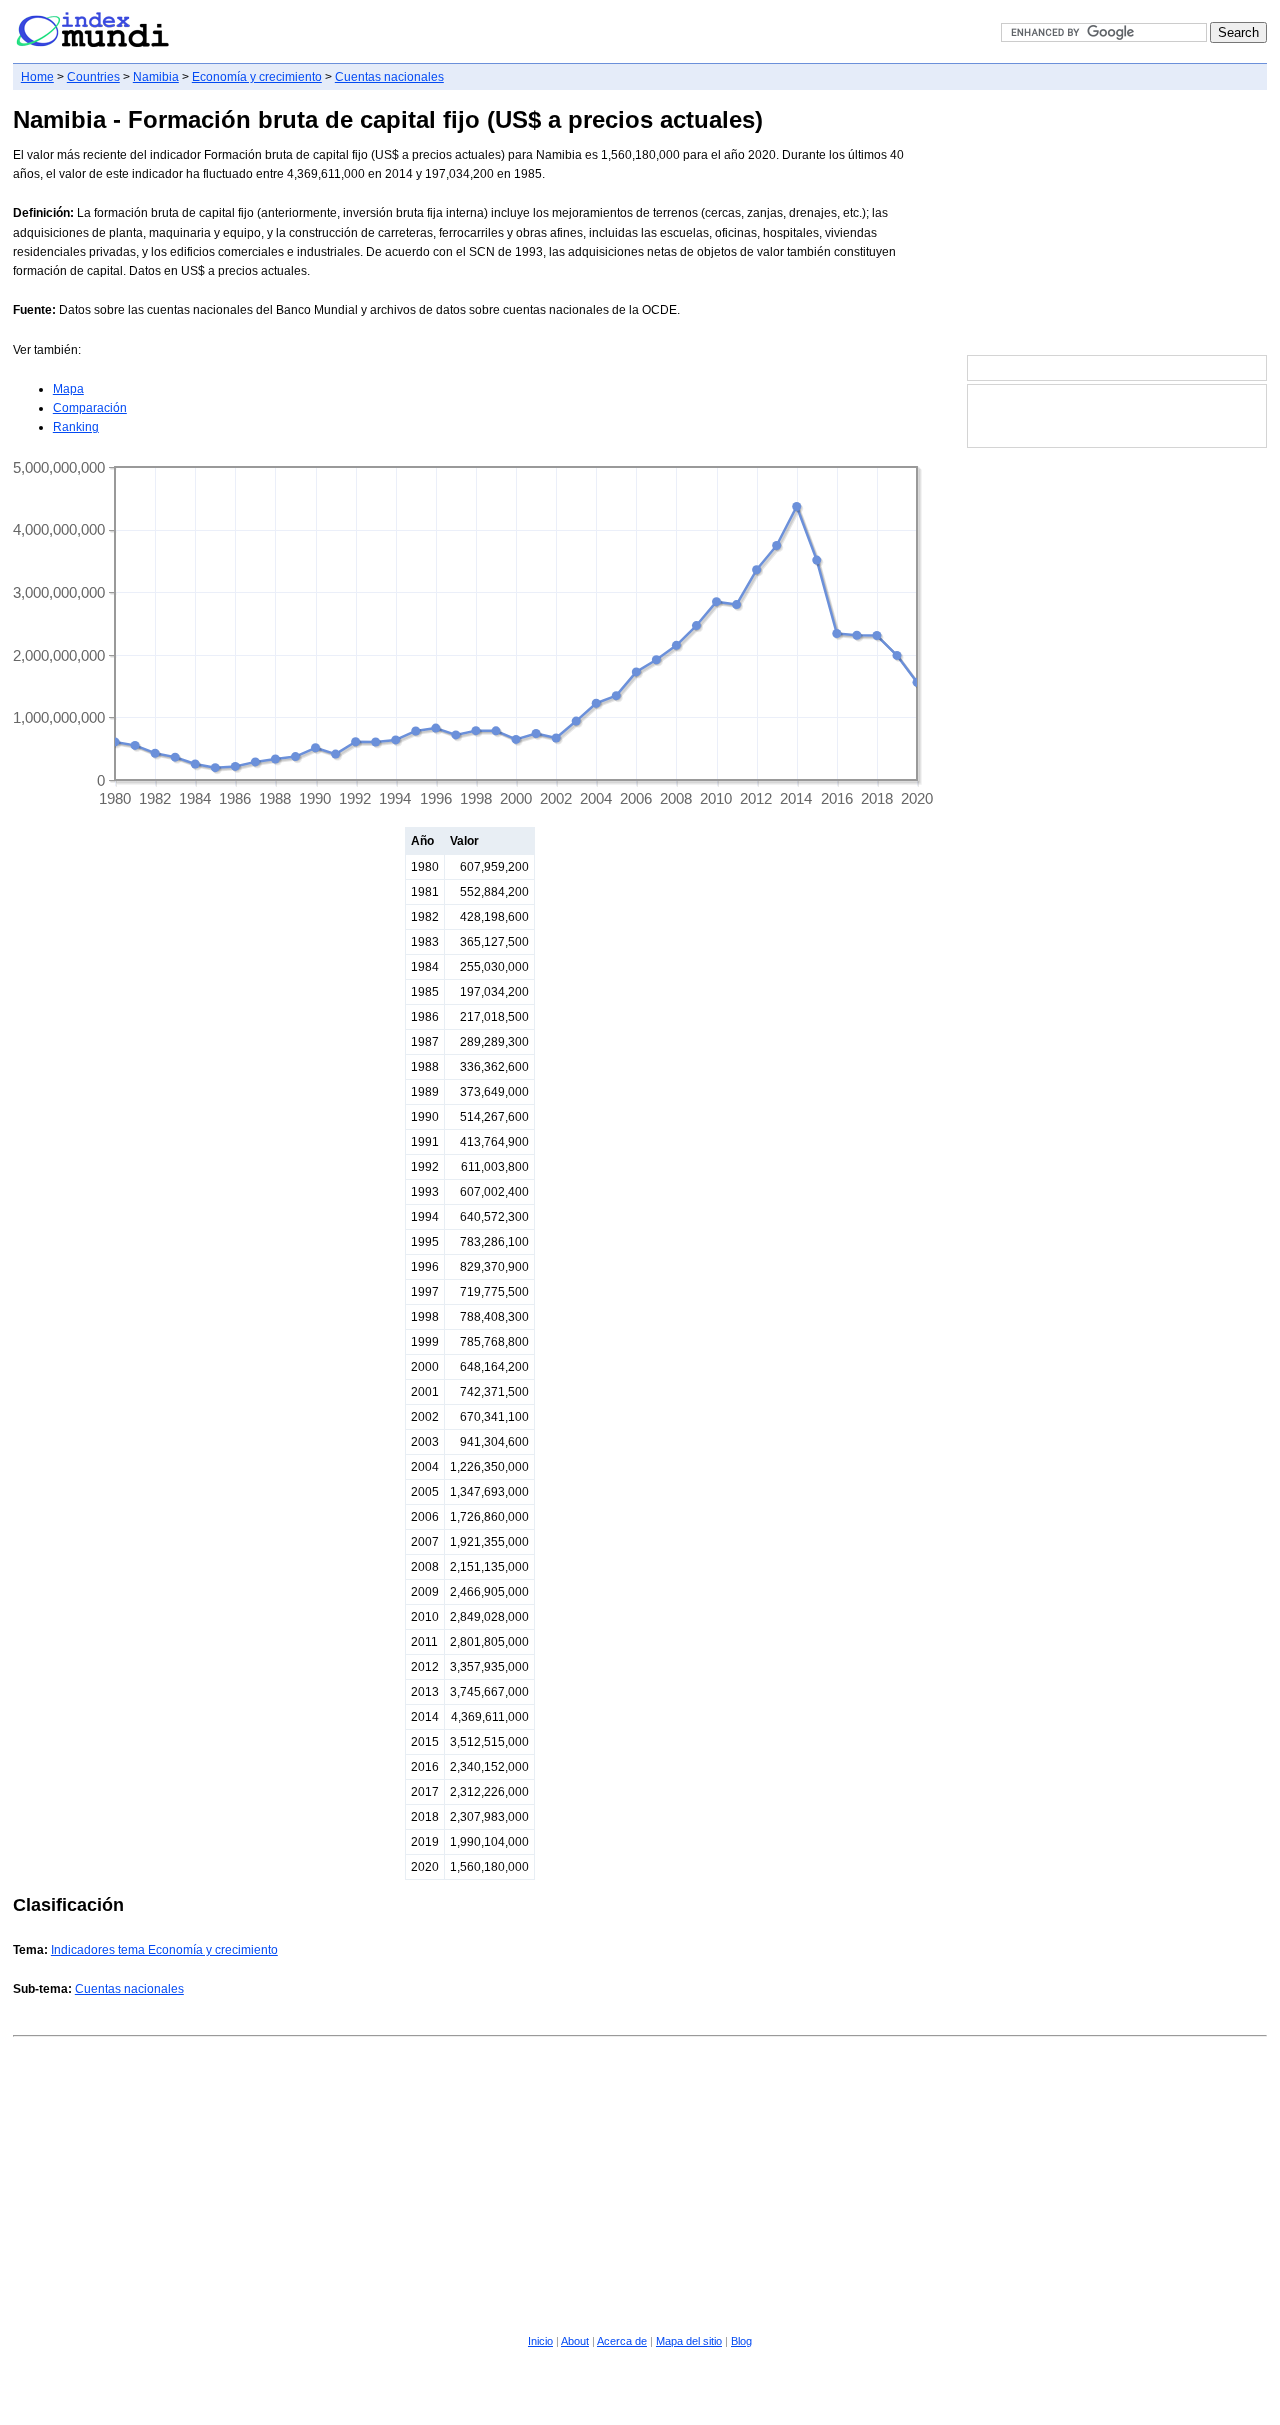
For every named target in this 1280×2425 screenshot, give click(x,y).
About (575, 2341)
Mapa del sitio (689, 2341)
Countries (93, 77)
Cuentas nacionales (389, 77)
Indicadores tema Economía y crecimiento (164, 1950)
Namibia (156, 77)
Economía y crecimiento (257, 77)
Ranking (76, 427)
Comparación (90, 408)
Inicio (540, 2341)
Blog (741, 2341)
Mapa (68, 389)
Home (37, 77)
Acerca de (622, 2341)
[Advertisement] (1117, 224)
